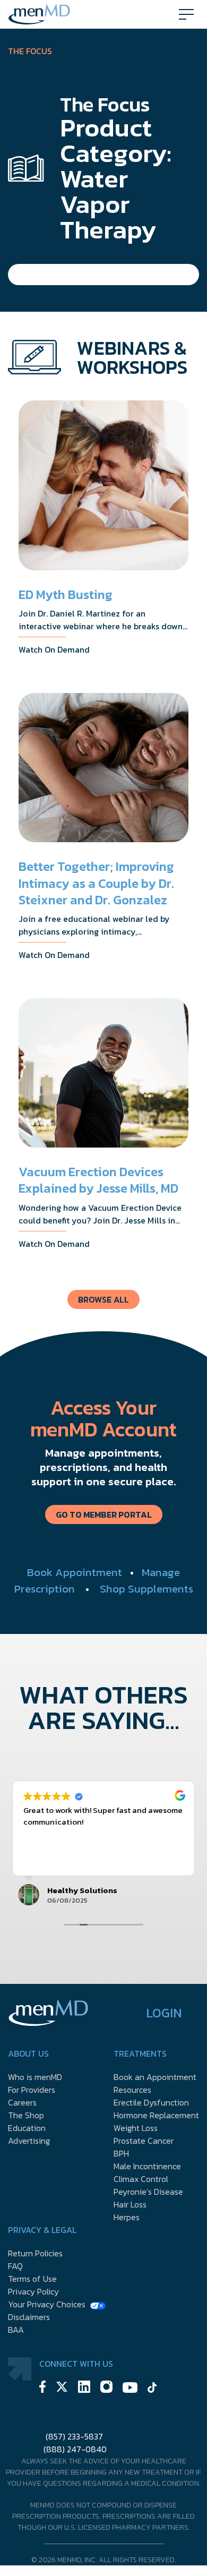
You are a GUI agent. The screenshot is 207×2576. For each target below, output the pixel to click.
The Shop (26, 2115)
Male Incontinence (147, 2166)
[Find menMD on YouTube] (130, 2389)
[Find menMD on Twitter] (62, 2388)
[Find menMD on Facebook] (42, 2388)
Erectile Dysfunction (151, 2102)
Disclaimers (29, 2317)
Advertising (29, 2141)
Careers (22, 2102)
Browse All (103, 1299)
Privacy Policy (33, 2291)
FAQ (15, 2266)
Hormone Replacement (156, 2115)
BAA (16, 2330)
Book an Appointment (155, 2077)
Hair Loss (130, 2204)
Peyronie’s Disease (148, 2192)
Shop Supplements (146, 1589)
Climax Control (141, 2179)
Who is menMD (35, 2077)
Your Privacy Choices (47, 2304)
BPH (121, 2153)
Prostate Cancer (144, 2141)
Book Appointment (75, 1572)
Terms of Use (32, 2279)
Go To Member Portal (104, 1514)
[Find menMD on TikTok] (152, 2389)
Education (27, 2128)
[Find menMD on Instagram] (106, 2388)
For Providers (32, 2090)
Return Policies (35, 2253)
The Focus (30, 51)
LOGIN (164, 2013)
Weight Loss (136, 2128)
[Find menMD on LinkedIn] (84, 2388)
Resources (132, 2090)
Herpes (127, 2217)
